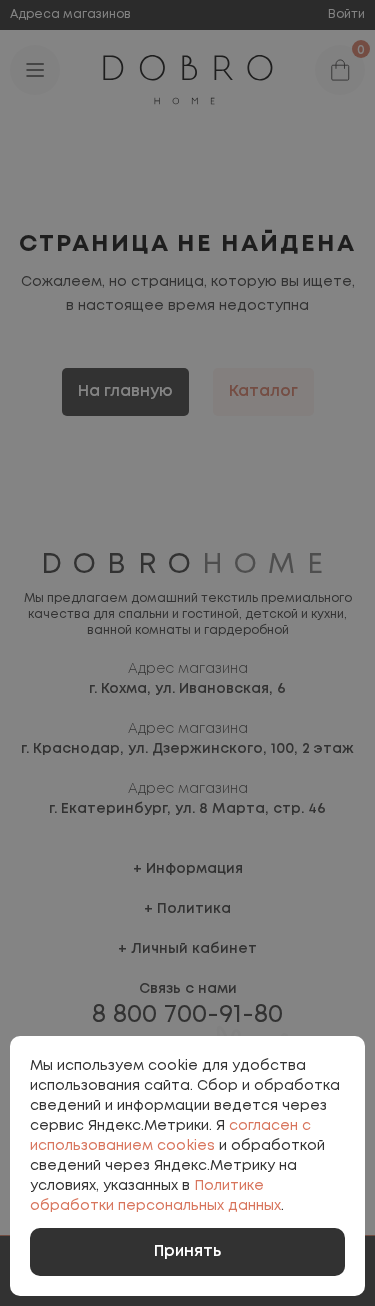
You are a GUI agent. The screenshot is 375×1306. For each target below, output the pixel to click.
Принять (187, 1251)
